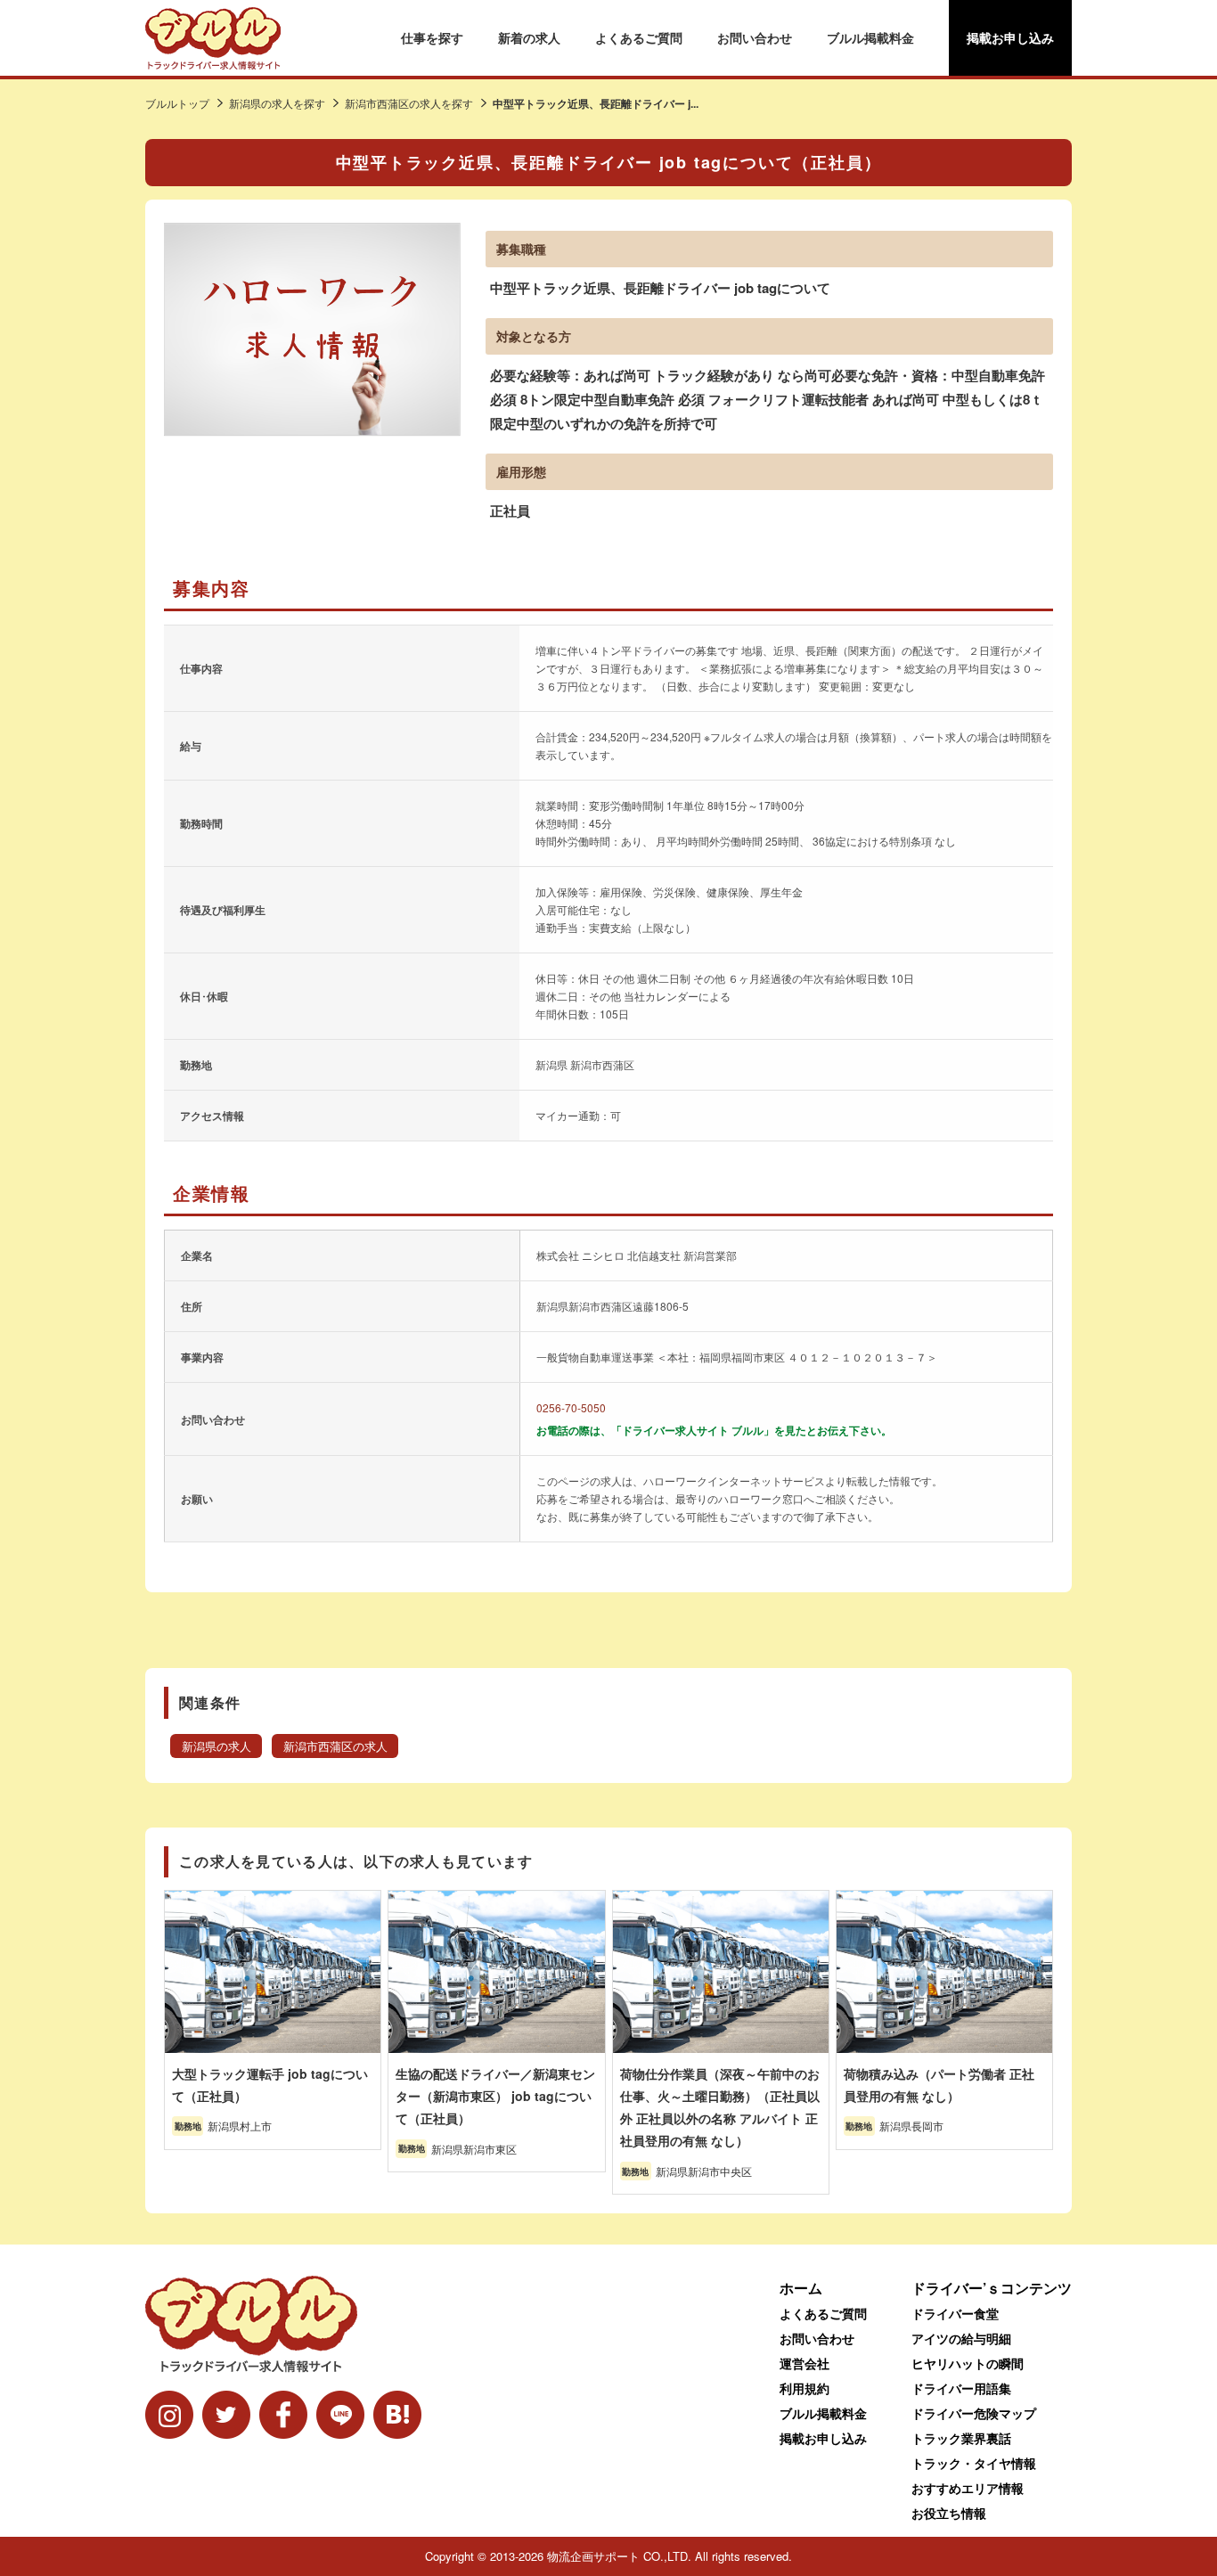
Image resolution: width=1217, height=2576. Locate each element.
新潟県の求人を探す (277, 103)
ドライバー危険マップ (974, 2413)
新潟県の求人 (216, 1746)
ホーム (801, 2288)
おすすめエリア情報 (968, 2488)
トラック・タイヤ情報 (974, 2463)
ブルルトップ (177, 103)
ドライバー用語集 (961, 2388)
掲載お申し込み (1010, 37)
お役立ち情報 (949, 2513)
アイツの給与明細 (961, 2338)
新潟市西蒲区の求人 (335, 1746)
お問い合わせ (755, 37)
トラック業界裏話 (961, 2438)
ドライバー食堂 (955, 2313)
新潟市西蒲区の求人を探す (409, 103)
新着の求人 (529, 37)
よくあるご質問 (639, 37)
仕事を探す (432, 37)
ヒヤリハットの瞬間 (968, 2363)
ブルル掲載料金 (870, 37)
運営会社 (805, 2363)
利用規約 (805, 2388)
